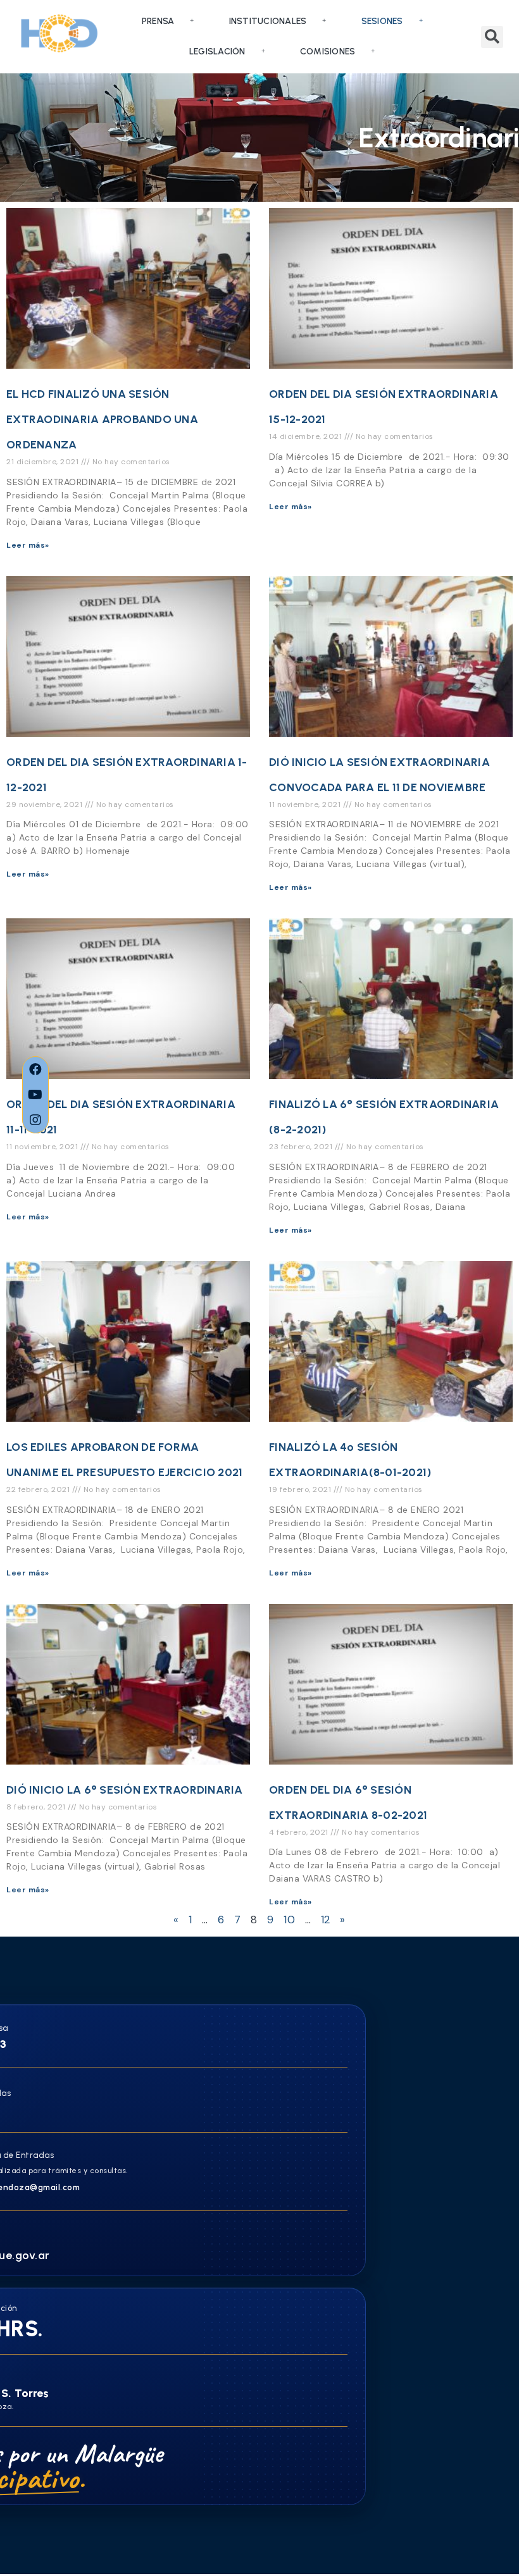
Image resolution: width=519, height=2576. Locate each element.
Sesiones (382, 21)
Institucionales (268, 21)
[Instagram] (35, 1120)
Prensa (158, 21)
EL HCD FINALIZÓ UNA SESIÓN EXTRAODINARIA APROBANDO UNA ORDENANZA (102, 419)
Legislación (217, 52)
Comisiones (328, 52)
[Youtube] (35, 1095)
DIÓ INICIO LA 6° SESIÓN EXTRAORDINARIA (125, 1790)
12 (326, 1920)
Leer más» (28, 545)
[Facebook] (35, 1069)
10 (289, 1920)
